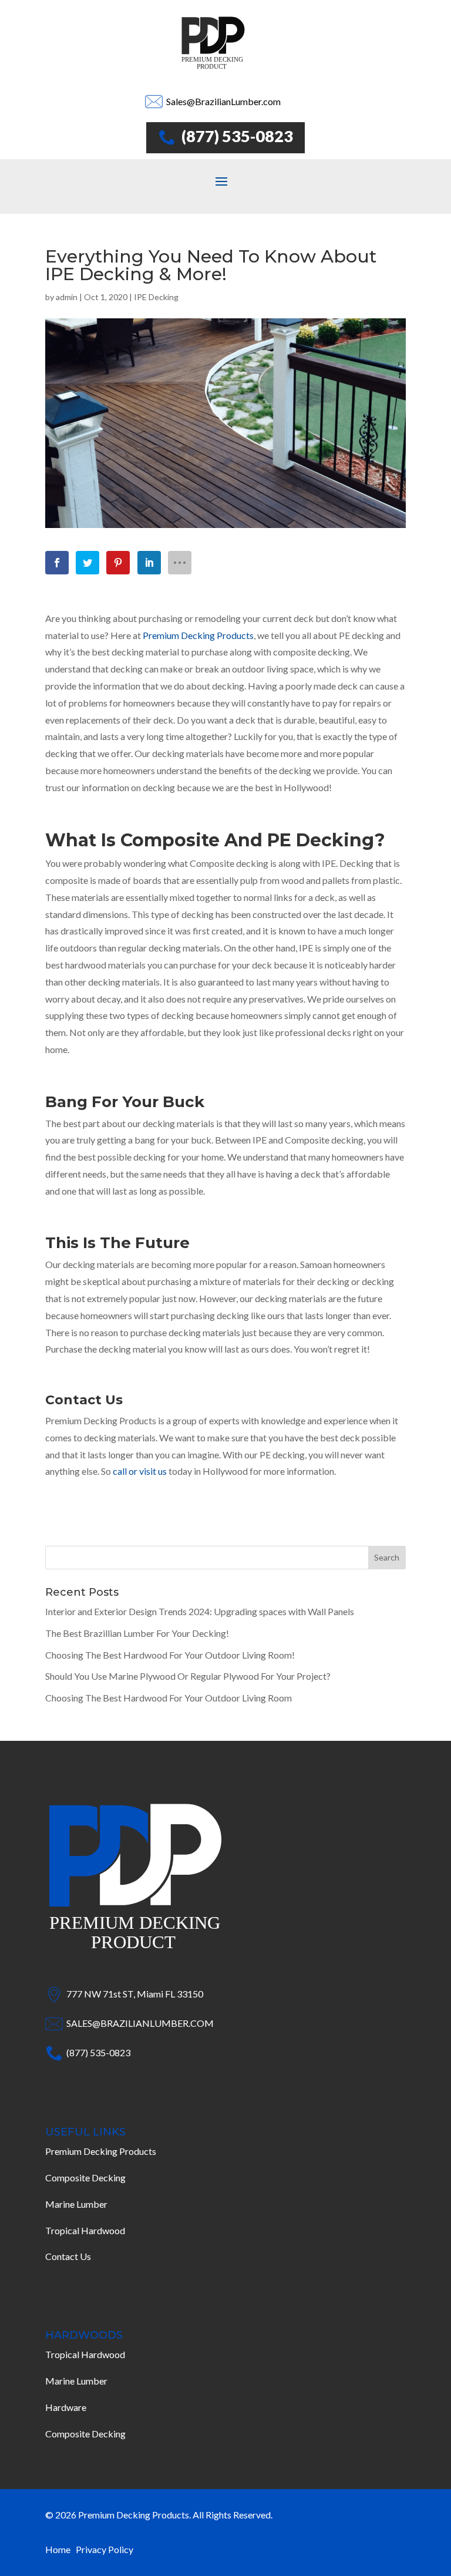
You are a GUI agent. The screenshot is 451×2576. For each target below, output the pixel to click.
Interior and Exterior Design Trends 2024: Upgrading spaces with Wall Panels (200, 1611)
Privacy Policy (105, 2549)
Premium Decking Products (101, 2151)
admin (67, 297)
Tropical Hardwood (85, 2230)
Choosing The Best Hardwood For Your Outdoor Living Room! (170, 1655)
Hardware (66, 2407)
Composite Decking (85, 2178)
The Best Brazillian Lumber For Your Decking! (137, 1633)
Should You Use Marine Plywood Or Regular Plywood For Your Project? (188, 1676)
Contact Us (68, 2256)
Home (60, 2549)
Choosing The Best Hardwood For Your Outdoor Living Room (169, 1698)
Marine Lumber (76, 2204)
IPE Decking (156, 297)
